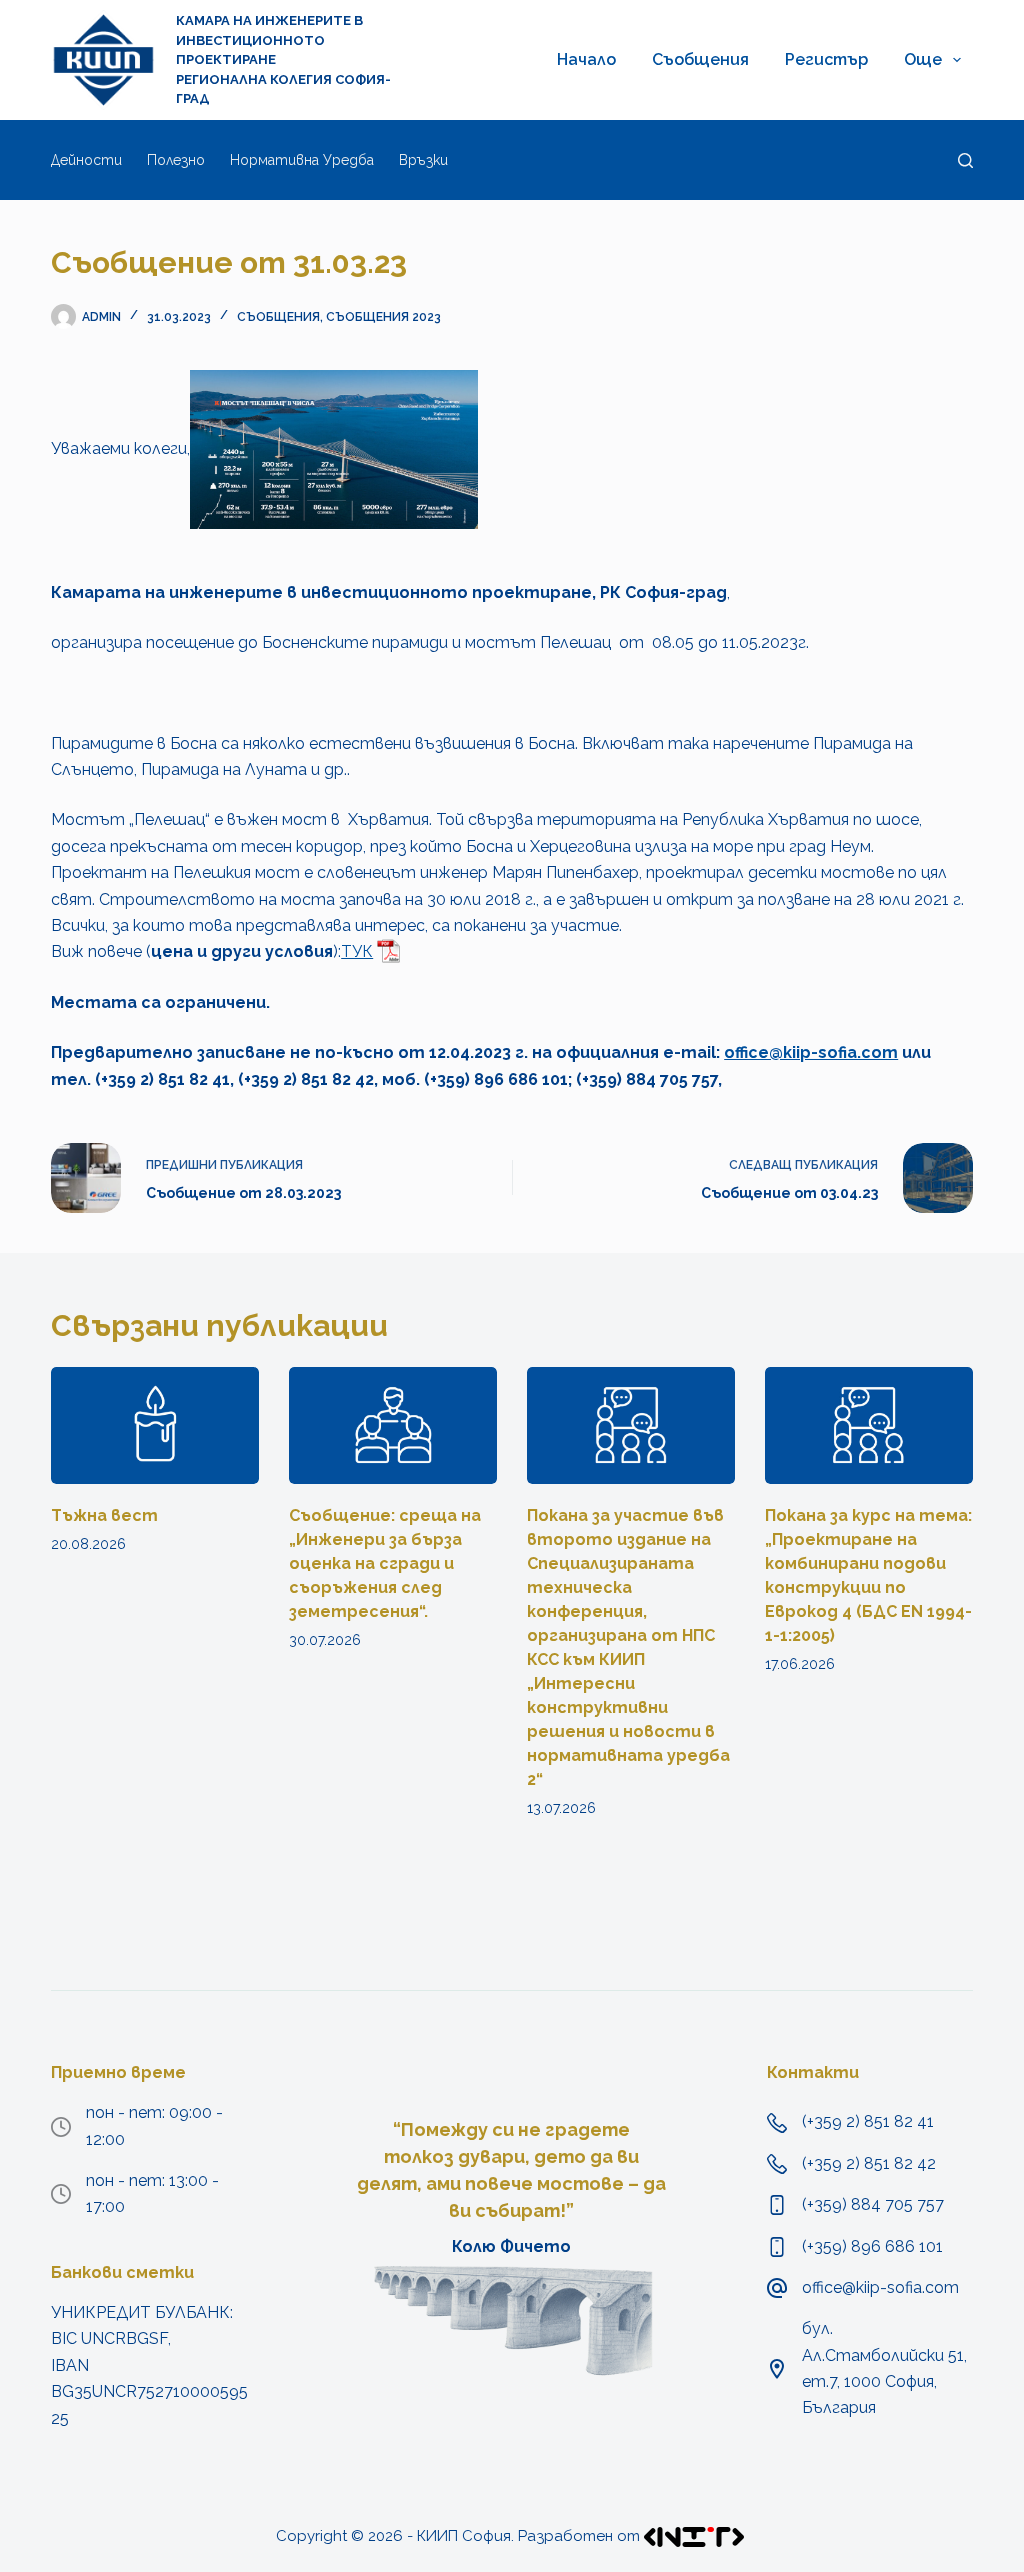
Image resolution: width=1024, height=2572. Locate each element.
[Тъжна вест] (155, 1425)
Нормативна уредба (302, 160)
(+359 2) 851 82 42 (869, 2163)
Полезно (176, 160)
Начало (586, 59)
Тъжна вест (104, 1515)
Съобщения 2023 (383, 317)
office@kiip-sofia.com (811, 1052)
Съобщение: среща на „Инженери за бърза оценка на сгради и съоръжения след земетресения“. (385, 1563)
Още (923, 59)
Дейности (86, 160)
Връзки (423, 160)
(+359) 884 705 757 (873, 2204)
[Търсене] (965, 160)
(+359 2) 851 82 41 (868, 2121)
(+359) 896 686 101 (872, 2246)
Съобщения (700, 59)
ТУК (357, 951)
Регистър (826, 59)
